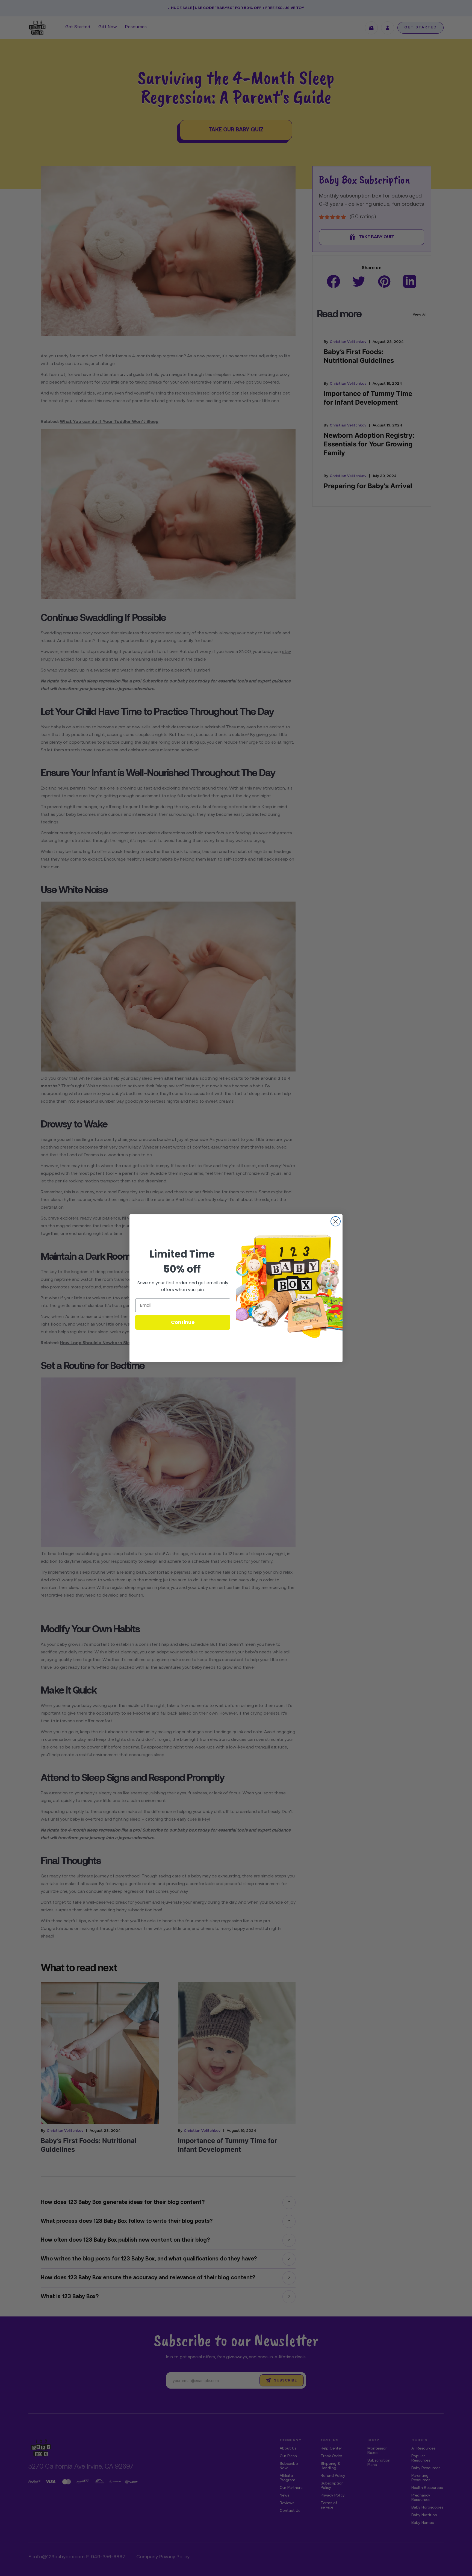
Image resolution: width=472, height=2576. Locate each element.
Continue (183, 1322)
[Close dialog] (336, 1221)
